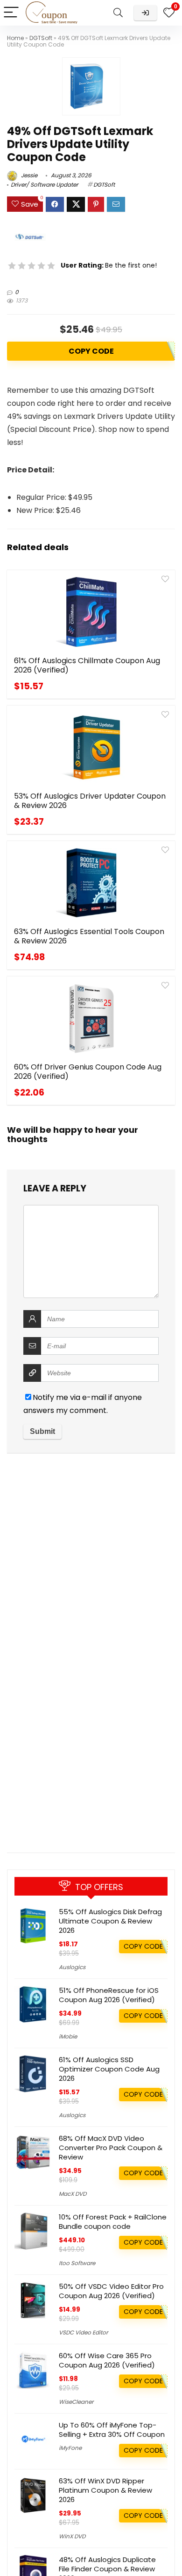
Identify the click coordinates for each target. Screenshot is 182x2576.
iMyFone (70, 2448)
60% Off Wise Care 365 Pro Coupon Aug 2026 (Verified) (107, 2360)
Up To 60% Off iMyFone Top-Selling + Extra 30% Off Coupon (112, 2430)
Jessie (28, 175)
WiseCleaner (76, 2402)
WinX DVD (72, 2536)
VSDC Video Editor (83, 2332)
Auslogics (72, 1967)
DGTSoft (41, 38)
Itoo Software (77, 2263)
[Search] (118, 13)
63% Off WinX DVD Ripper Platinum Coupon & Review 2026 (105, 2490)
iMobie (68, 2036)
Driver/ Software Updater (44, 185)
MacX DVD (73, 2194)
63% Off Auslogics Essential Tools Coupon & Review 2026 (89, 936)
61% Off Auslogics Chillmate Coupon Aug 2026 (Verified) (87, 665)
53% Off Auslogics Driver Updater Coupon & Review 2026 (90, 801)
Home (15, 38)
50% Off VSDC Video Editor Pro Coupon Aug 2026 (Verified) (111, 2291)
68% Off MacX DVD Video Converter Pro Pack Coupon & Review (111, 2148)
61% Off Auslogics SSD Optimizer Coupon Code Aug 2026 (109, 2069)
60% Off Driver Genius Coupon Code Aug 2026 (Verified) (88, 1072)
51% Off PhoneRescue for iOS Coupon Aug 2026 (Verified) (109, 1995)
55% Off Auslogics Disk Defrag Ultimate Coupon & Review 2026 (110, 1921)
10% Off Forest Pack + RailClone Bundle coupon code (113, 2222)
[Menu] (11, 13)
